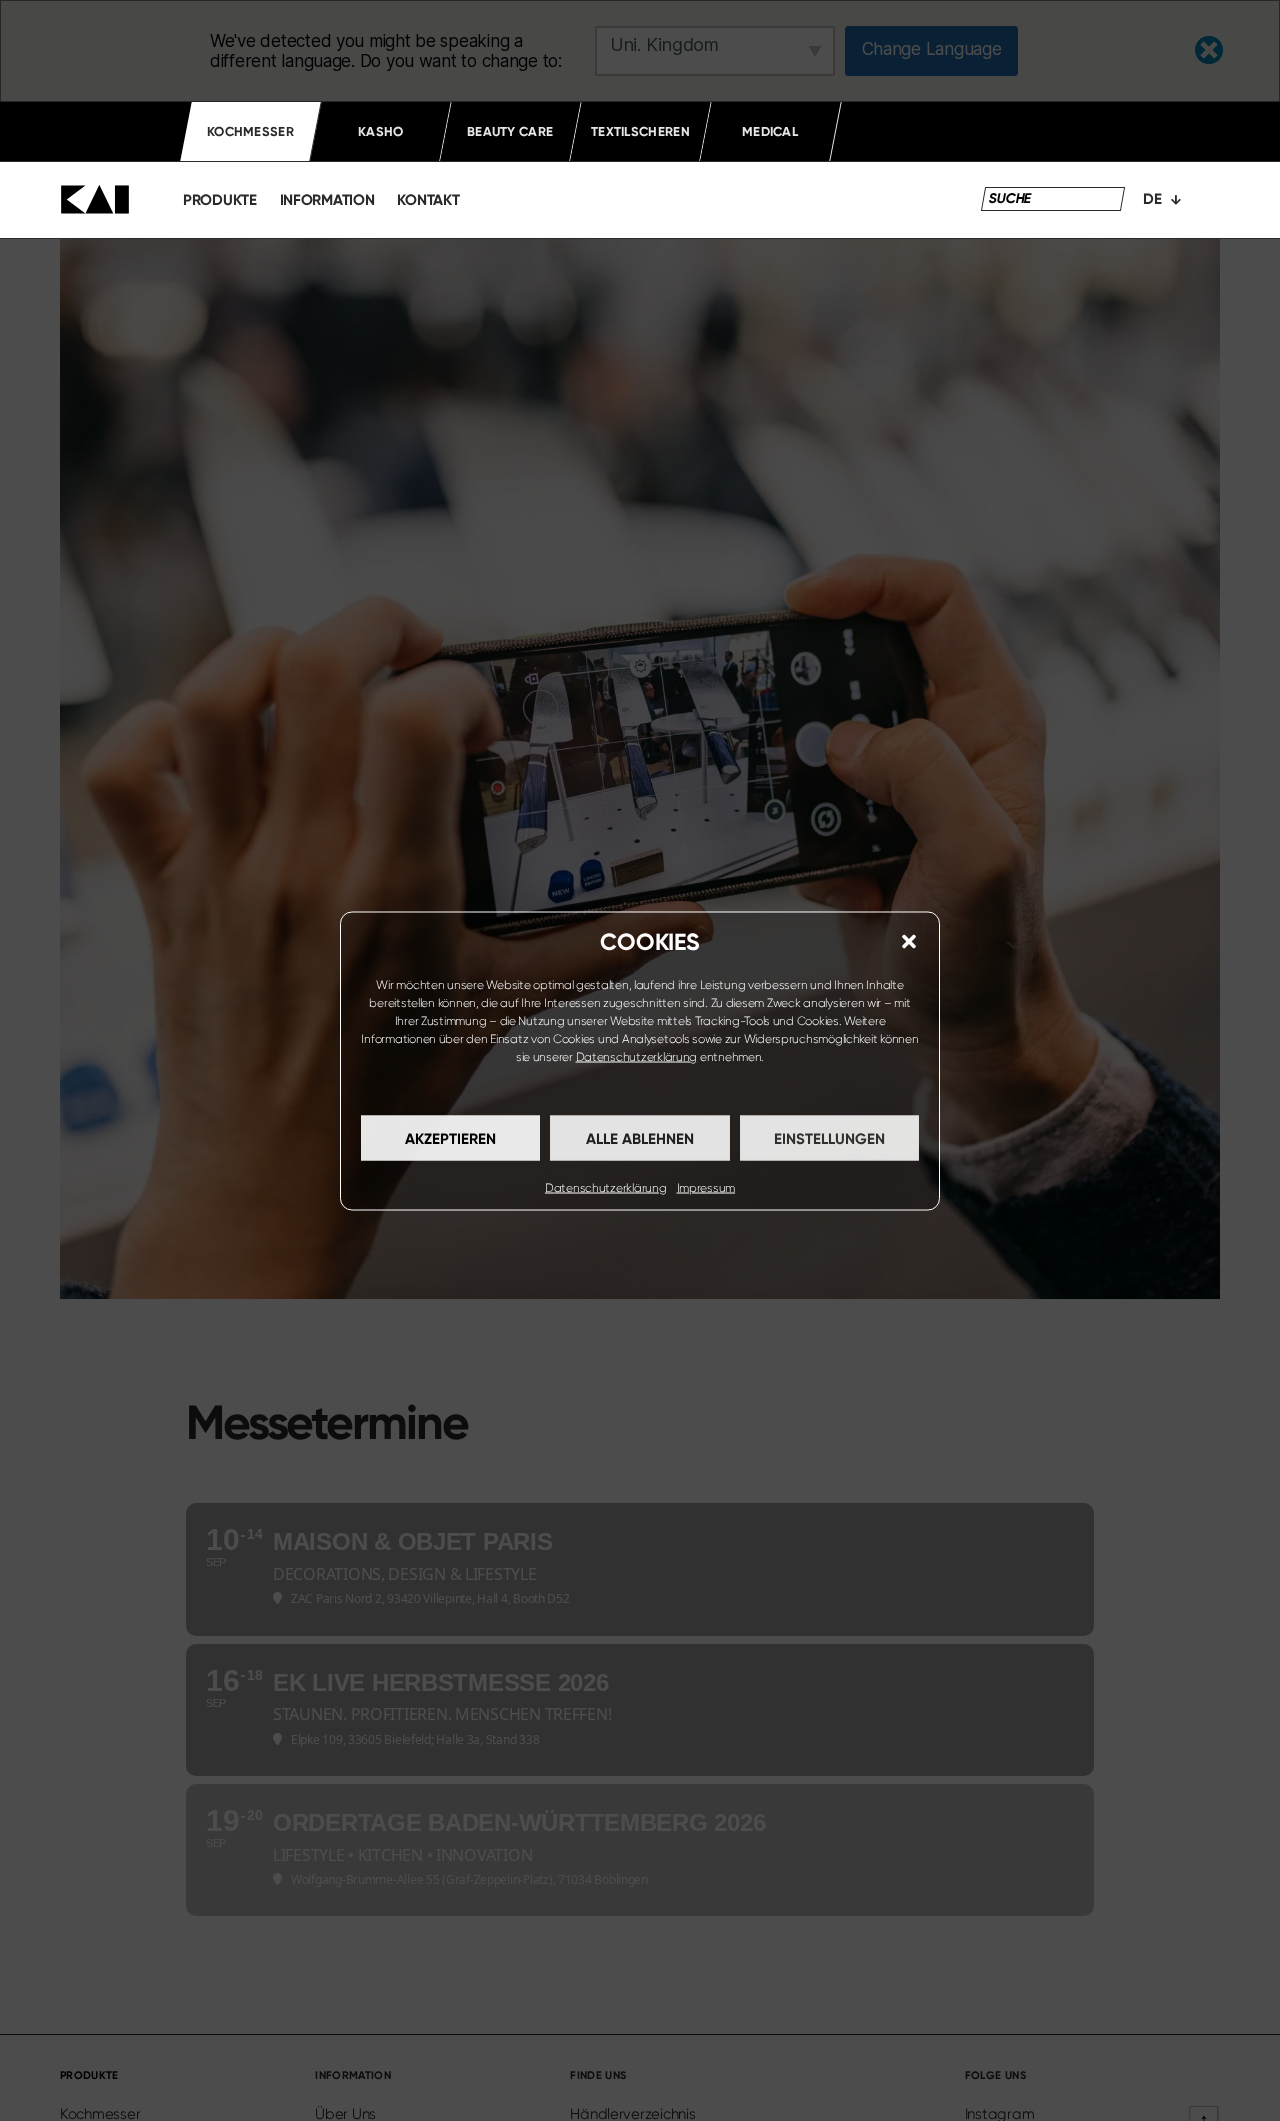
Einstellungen (829, 1138)
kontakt (428, 200)
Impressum (706, 1187)
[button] (909, 941)
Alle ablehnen (640, 1138)
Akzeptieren (450, 1138)
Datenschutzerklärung (637, 1056)
